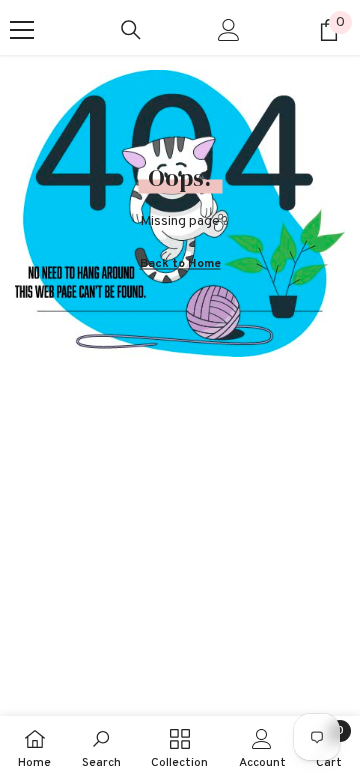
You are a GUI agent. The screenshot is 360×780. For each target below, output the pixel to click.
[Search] (131, 30)
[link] (101, 748)
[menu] (22, 30)
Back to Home (180, 264)
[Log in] (229, 30)
